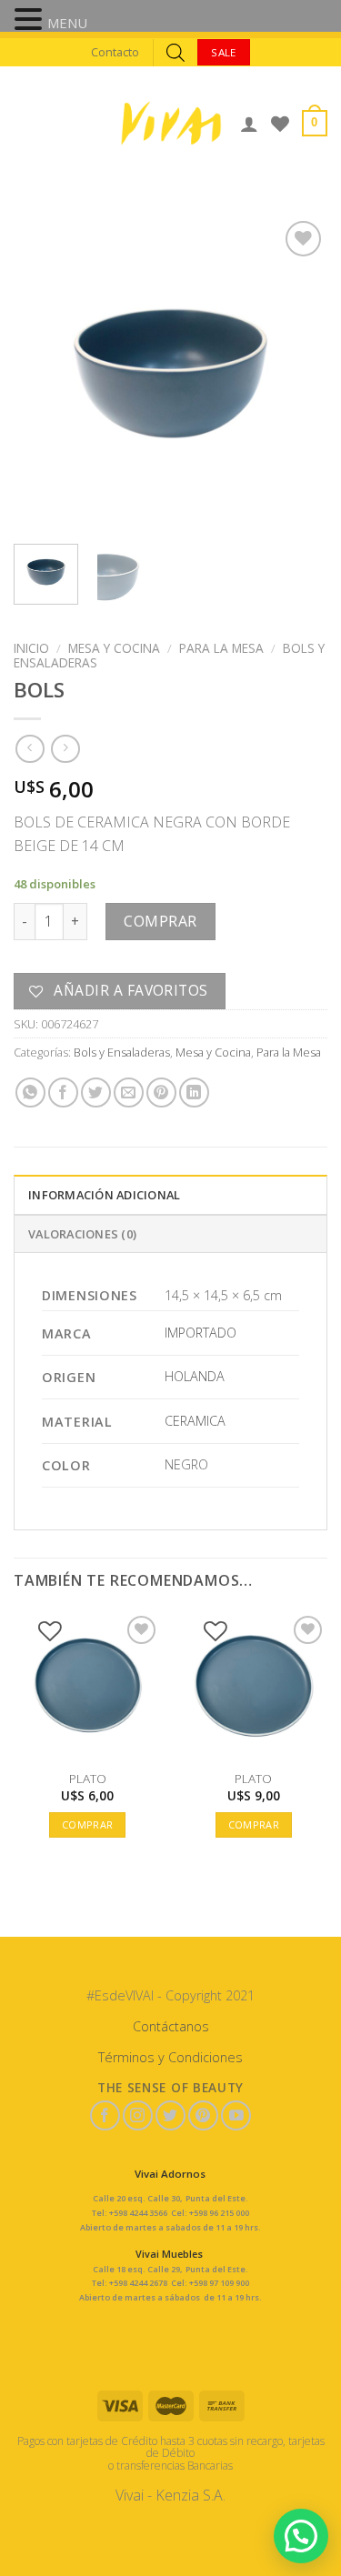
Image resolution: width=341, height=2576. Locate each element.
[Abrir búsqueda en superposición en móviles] (176, 52)
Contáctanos (171, 2026)
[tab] (170, 1194)
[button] (31, 21)
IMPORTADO (201, 1333)
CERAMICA (195, 1421)
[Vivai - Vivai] (171, 123)
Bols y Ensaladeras (122, 1052)
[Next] (298, 373)
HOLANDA (195, 1376)
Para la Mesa (221, 648)
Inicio (31, 648)
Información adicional (104, 1195)
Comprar (160, 921)
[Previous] (43, 373)
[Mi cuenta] (249, 124)
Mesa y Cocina (114, 648)
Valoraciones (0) (82, 1234)
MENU (67, 23)
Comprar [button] (87, 1824)
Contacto (115, 52)
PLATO (88, 1779)
